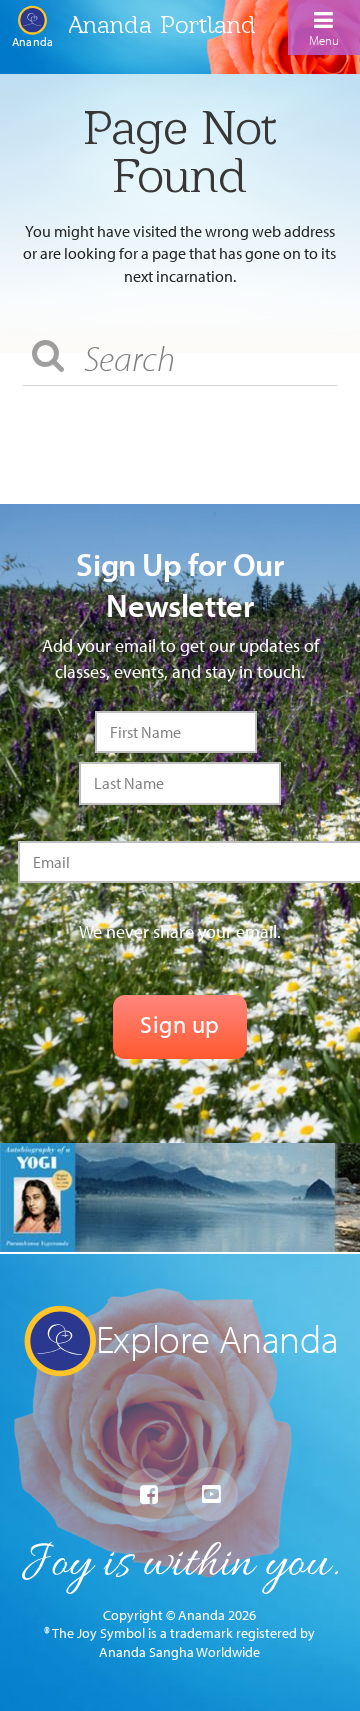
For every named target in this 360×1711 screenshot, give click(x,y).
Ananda (32, 41)
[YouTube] (211, 1494)
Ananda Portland (162, 24)
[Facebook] (149, 1495)
